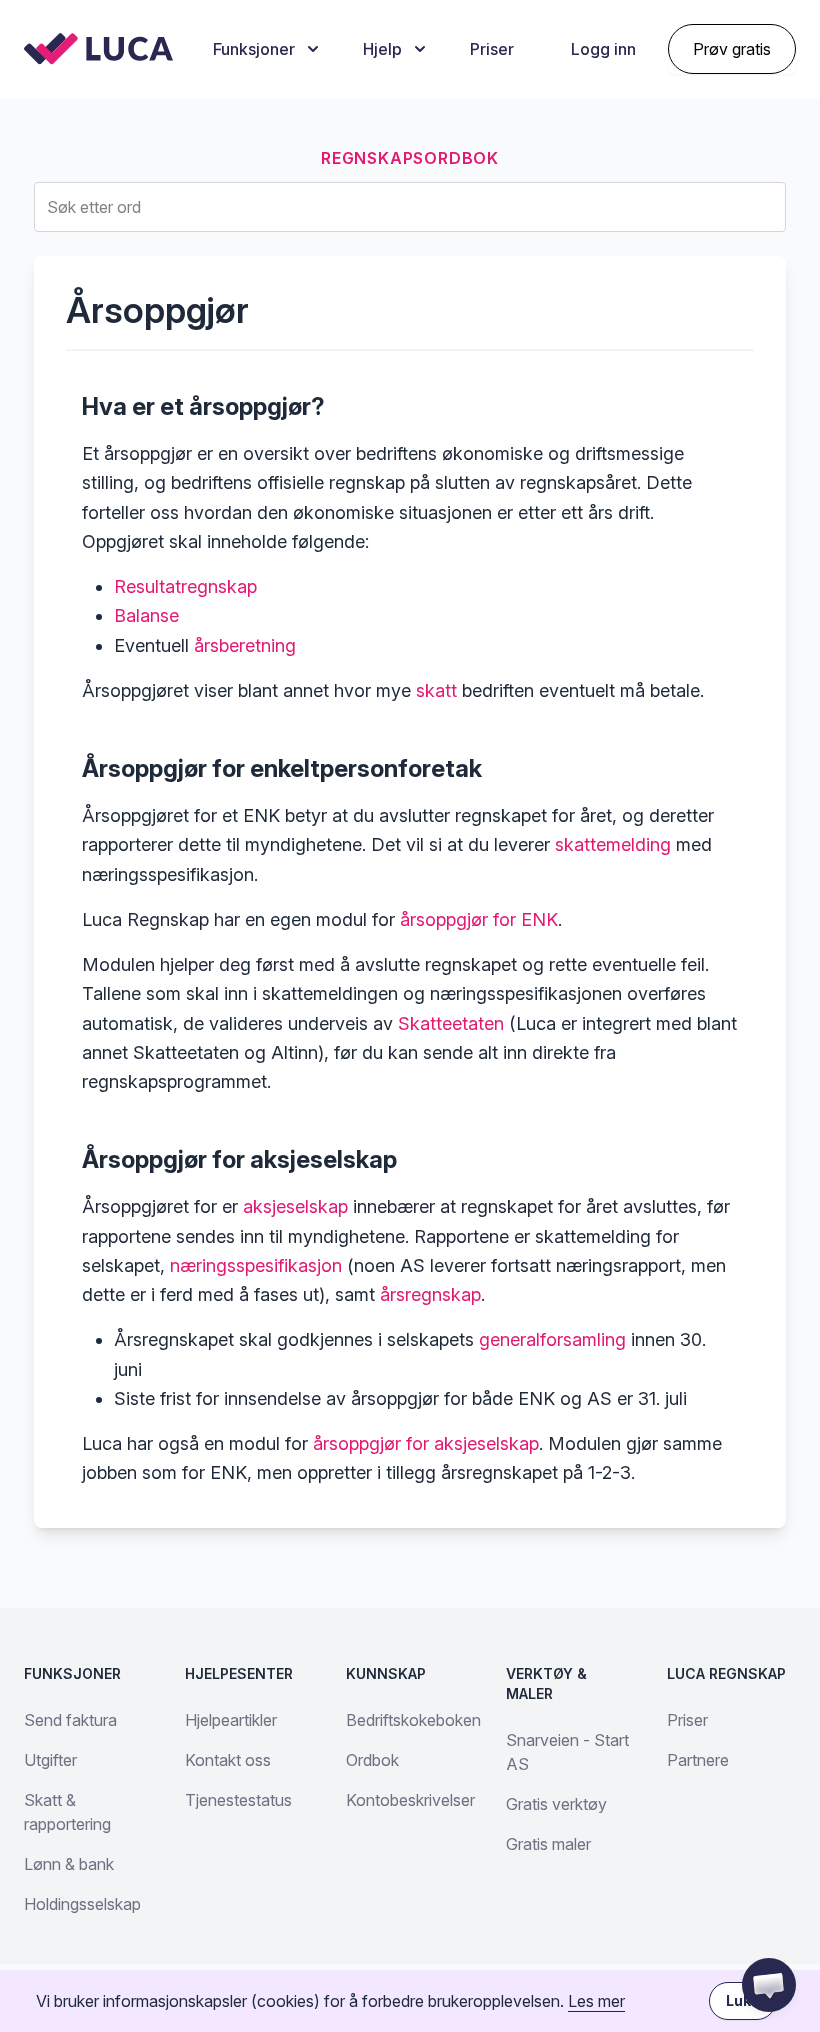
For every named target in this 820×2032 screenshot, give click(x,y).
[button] (769, 1985)
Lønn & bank (69, 1864)
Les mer (596, 2001)
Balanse (146, 615)
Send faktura (70, 1720)
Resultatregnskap (185, 586)
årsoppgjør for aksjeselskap (426, 1443)
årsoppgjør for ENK (479, 919)
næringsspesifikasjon (256, 1265)
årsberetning (245, 645)
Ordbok (372, 1760)
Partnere (698, 1760)
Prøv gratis (732, 49)
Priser (492, 49)
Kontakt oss (228, 1760)
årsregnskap (430, 1294)
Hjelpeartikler (231, 1720)
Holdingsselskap (82, 1904)
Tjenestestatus (238, 1800)
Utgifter (50, 1760)
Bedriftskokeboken (413, 1720)
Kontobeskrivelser (410, 1800)
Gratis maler (548, 1844)
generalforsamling (552, 1339)
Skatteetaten (451, 1023)
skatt (436, 690)
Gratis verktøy (556, 1804)
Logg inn (603, 49)
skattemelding (613, 844)
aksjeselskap (295, 1206)
